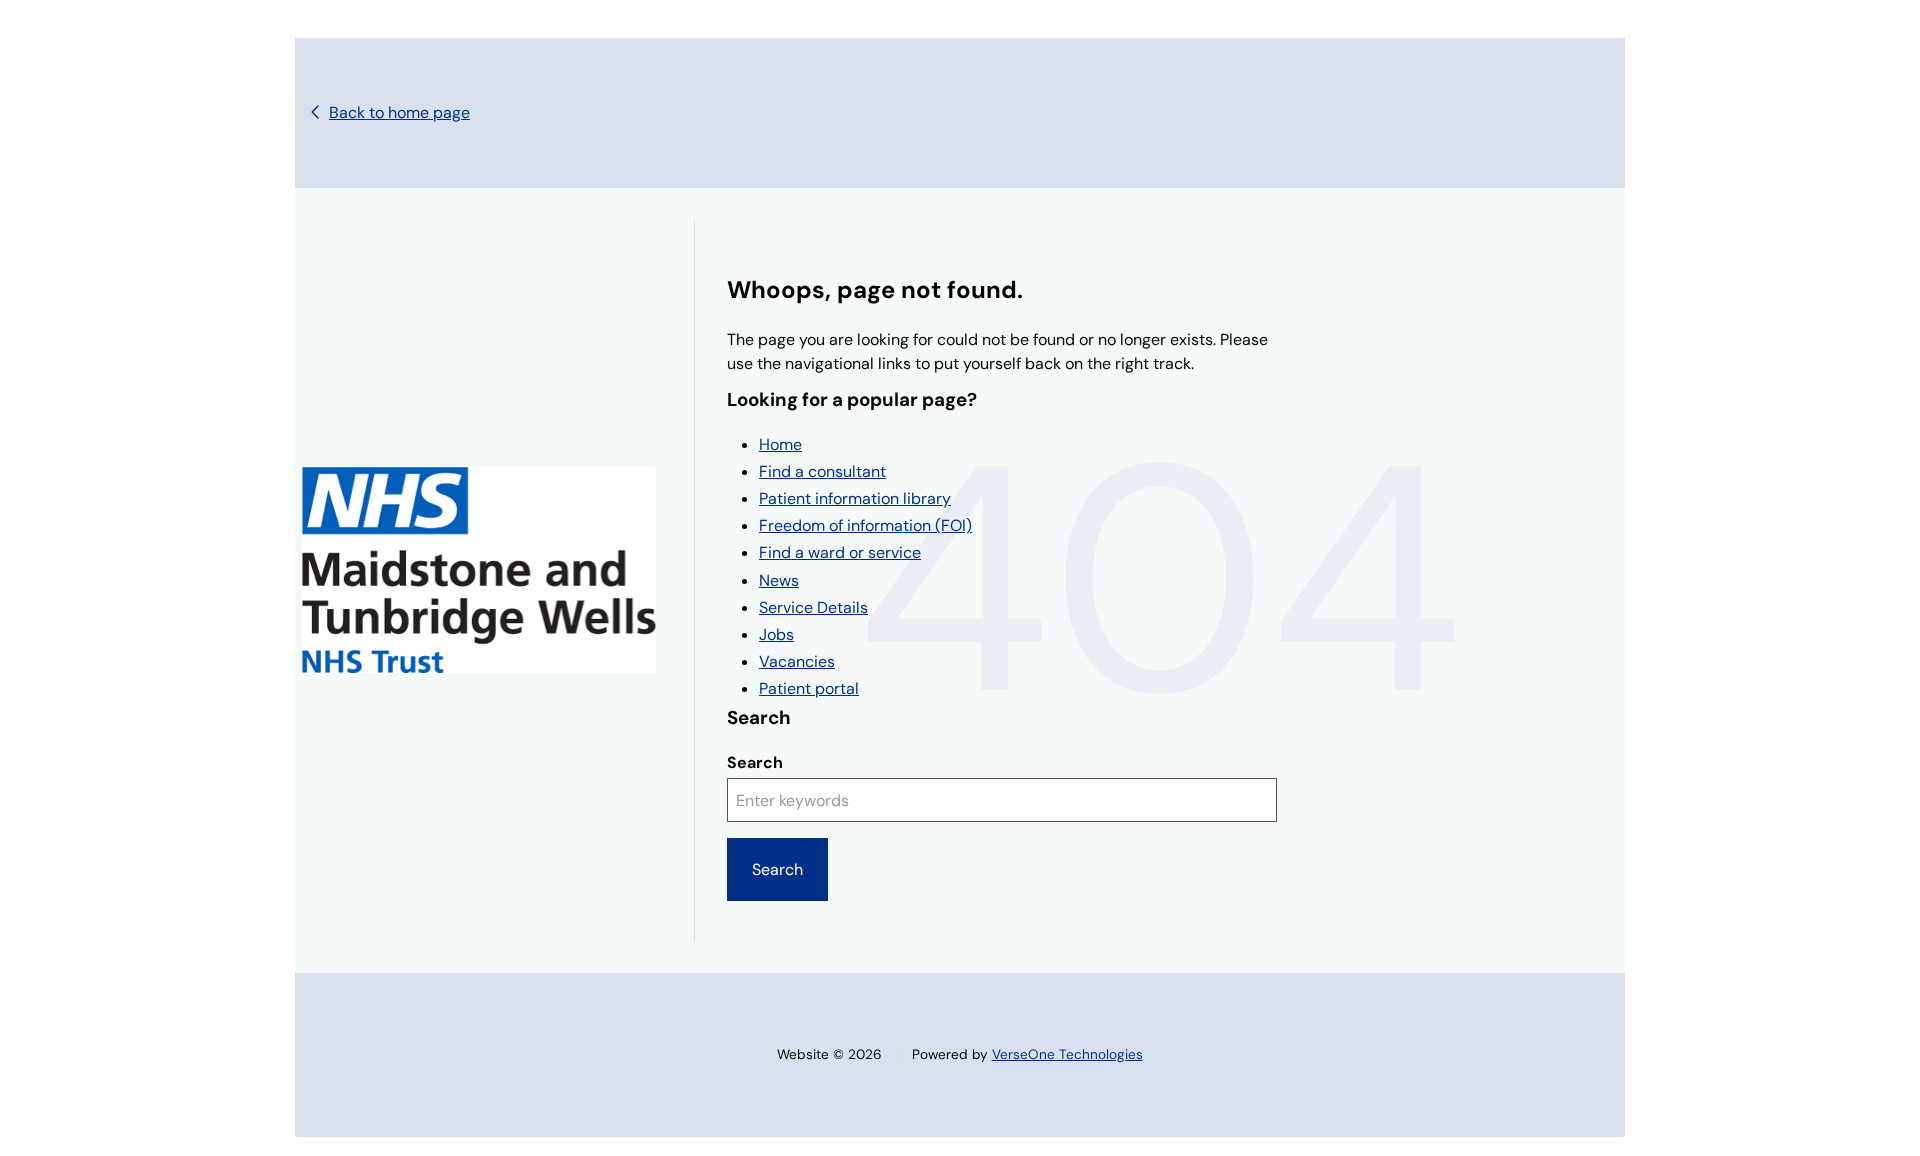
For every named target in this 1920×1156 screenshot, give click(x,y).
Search (755, 762)
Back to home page (399, 112)
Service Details (813, 607)
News (779, 580)
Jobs (776, 634)
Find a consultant (822, 471)
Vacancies (797, 661)
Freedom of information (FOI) (865, 525)
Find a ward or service (840, 552)
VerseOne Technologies (1067, 1054)
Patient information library (855, 498)
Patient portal (809, 688)
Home (780, 444)
